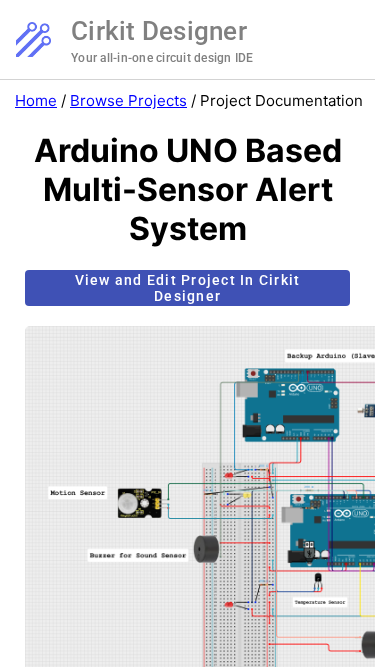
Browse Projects (128, 100)
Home (36, 100)
